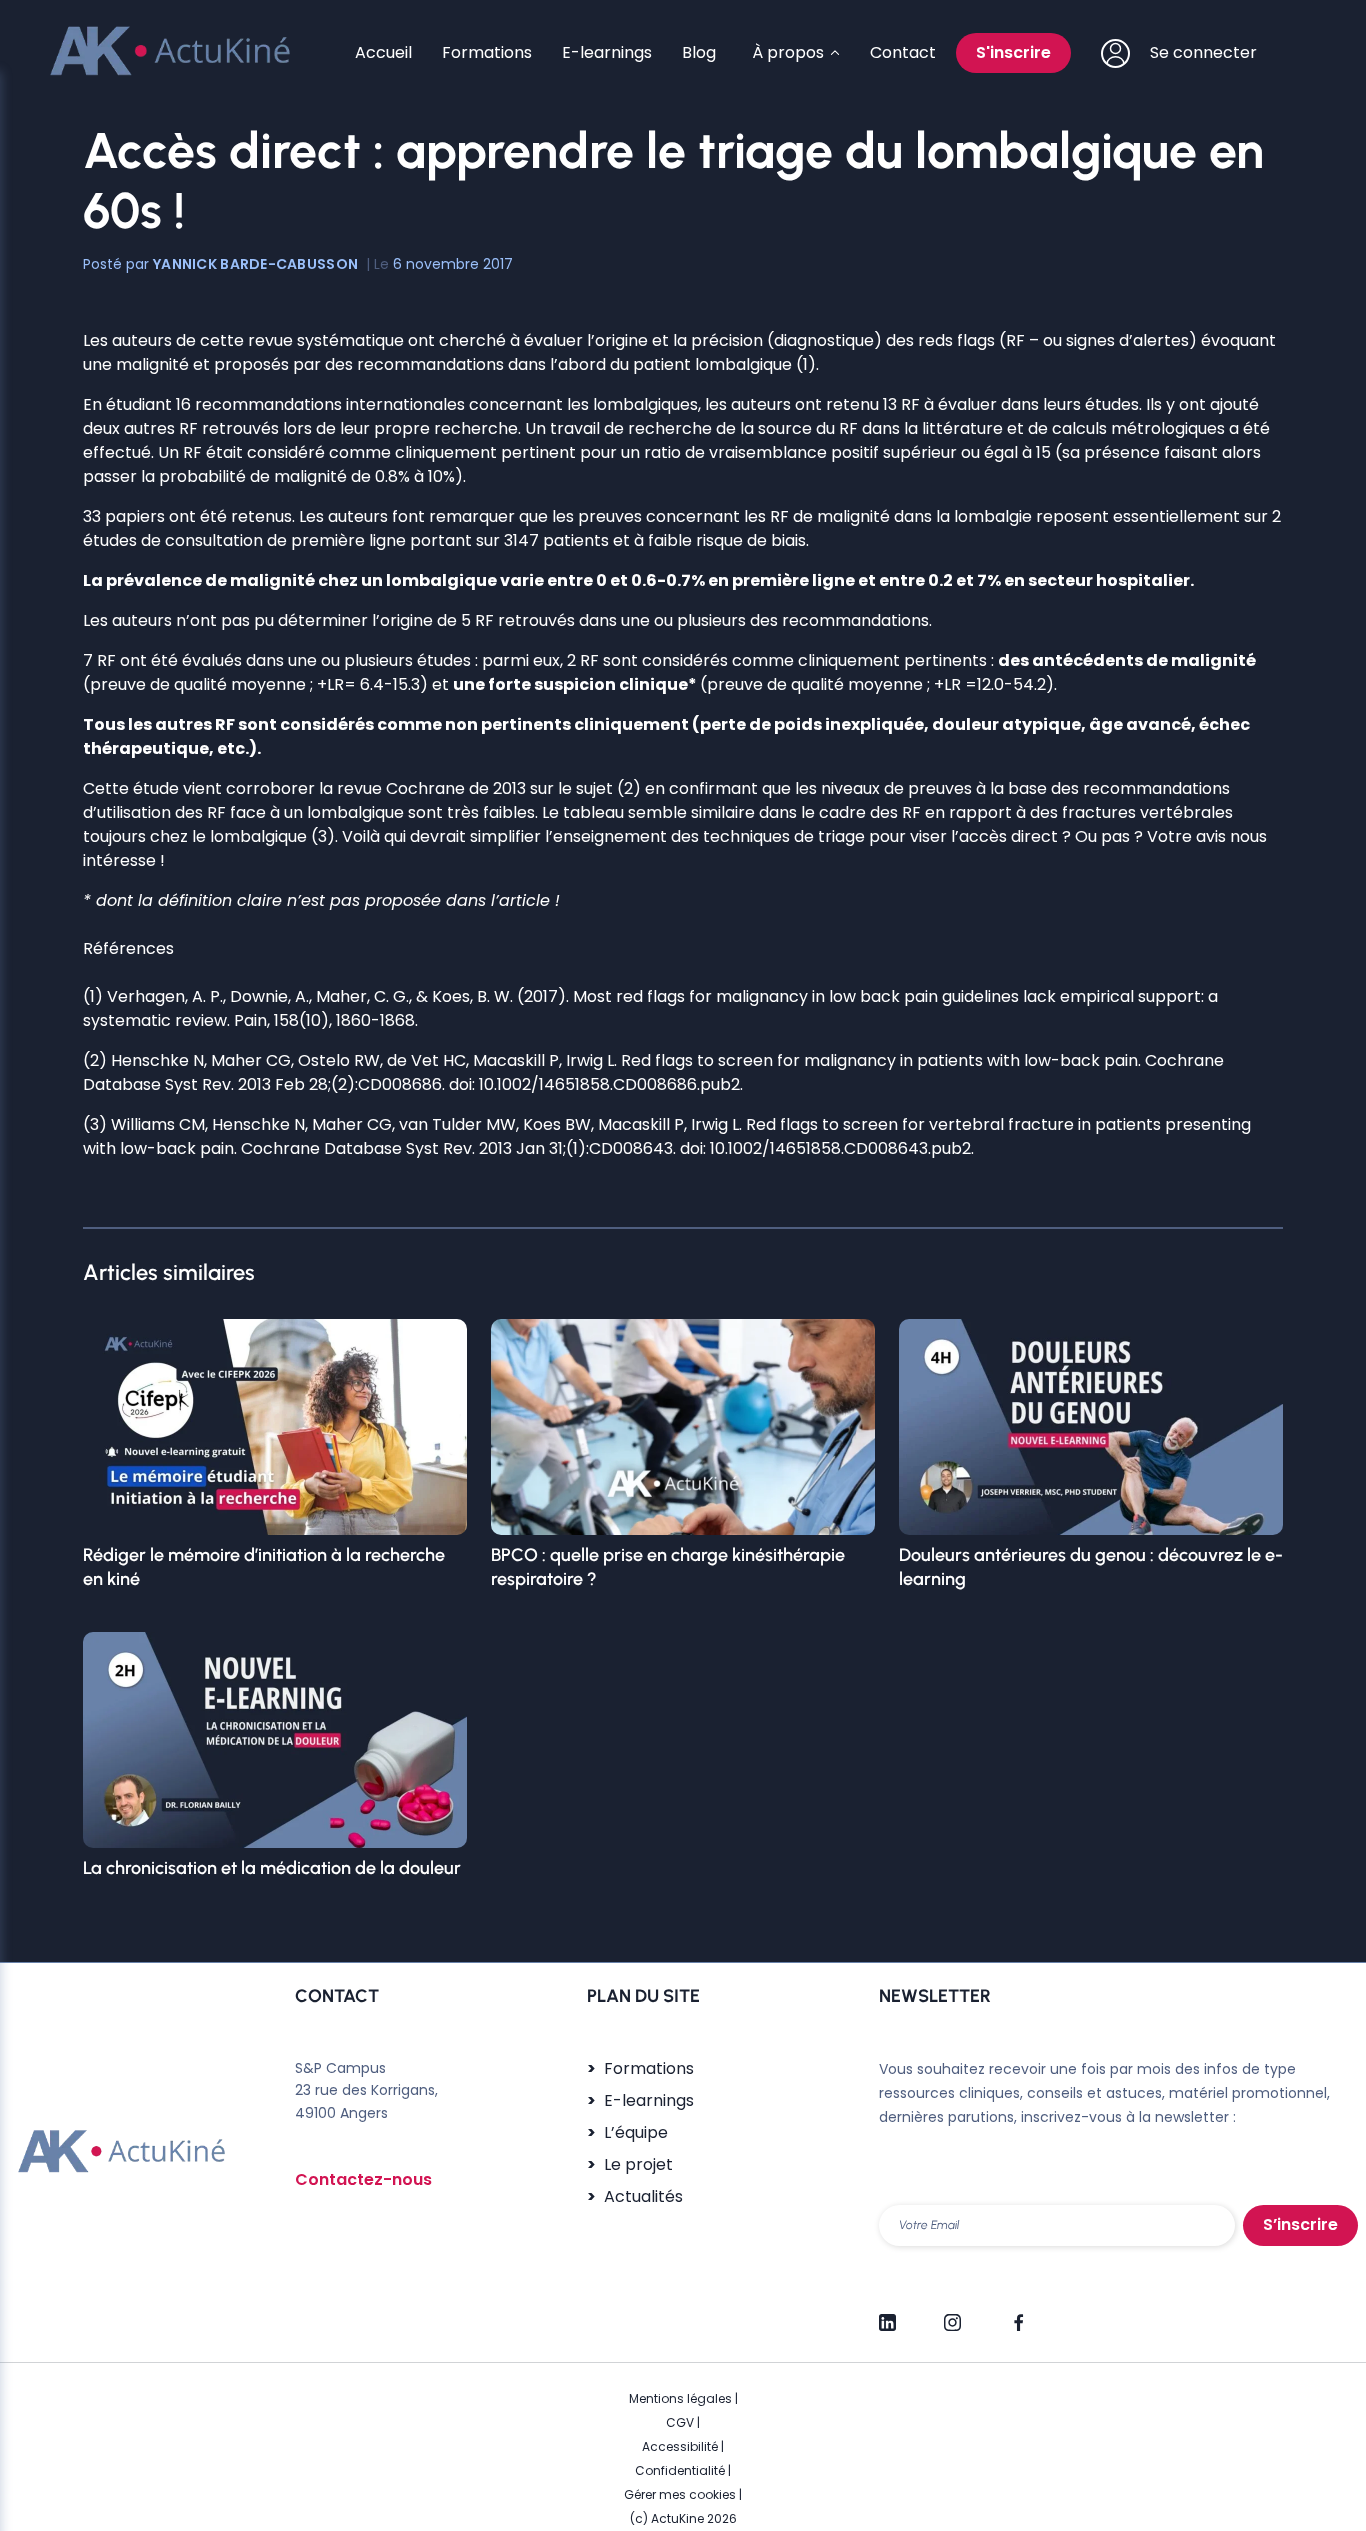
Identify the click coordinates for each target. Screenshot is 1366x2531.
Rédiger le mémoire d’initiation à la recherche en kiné (264, 1567)
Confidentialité (680, 2470)
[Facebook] (1017, 2314)
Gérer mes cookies (680, 2494)
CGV (680, 2422)
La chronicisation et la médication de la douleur (272, 1868)
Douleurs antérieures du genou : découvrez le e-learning (1091, 1567)
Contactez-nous (363, 2179)
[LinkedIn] (887, 2314)
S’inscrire (1300, 2224)
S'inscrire (1013, 52)
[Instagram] (952, 2314)
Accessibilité (680, 2446)
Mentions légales (680, 2398)
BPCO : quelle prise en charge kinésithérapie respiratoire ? (668, 1567)
